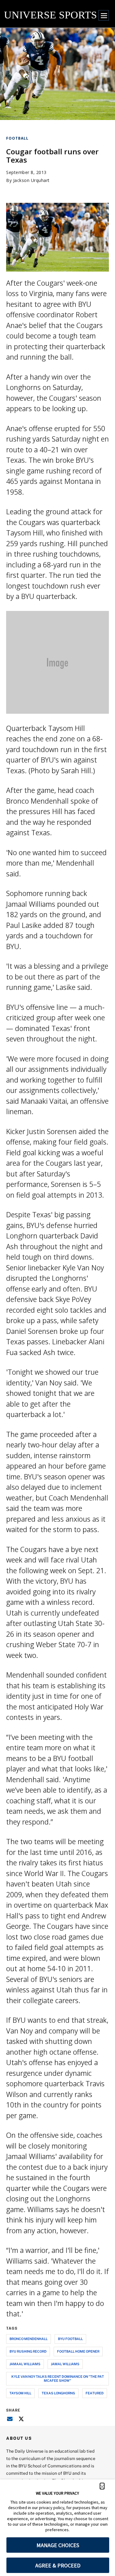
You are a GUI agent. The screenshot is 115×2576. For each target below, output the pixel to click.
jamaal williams (25, 2364)
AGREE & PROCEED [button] (58, 2565)
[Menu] (104, 15)
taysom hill (20, 2393)
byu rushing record (28, 2351)
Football (17, 138)
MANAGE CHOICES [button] (58, 2545)
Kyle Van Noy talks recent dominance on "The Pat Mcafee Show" (58, 2378)
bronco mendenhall (29, 2339)
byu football (70, 2339)
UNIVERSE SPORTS (50, 15)
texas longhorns (58, 2393)
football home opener (78, 2351)
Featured (95, 2393)
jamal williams (65, 2364)
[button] (102, 2486)
